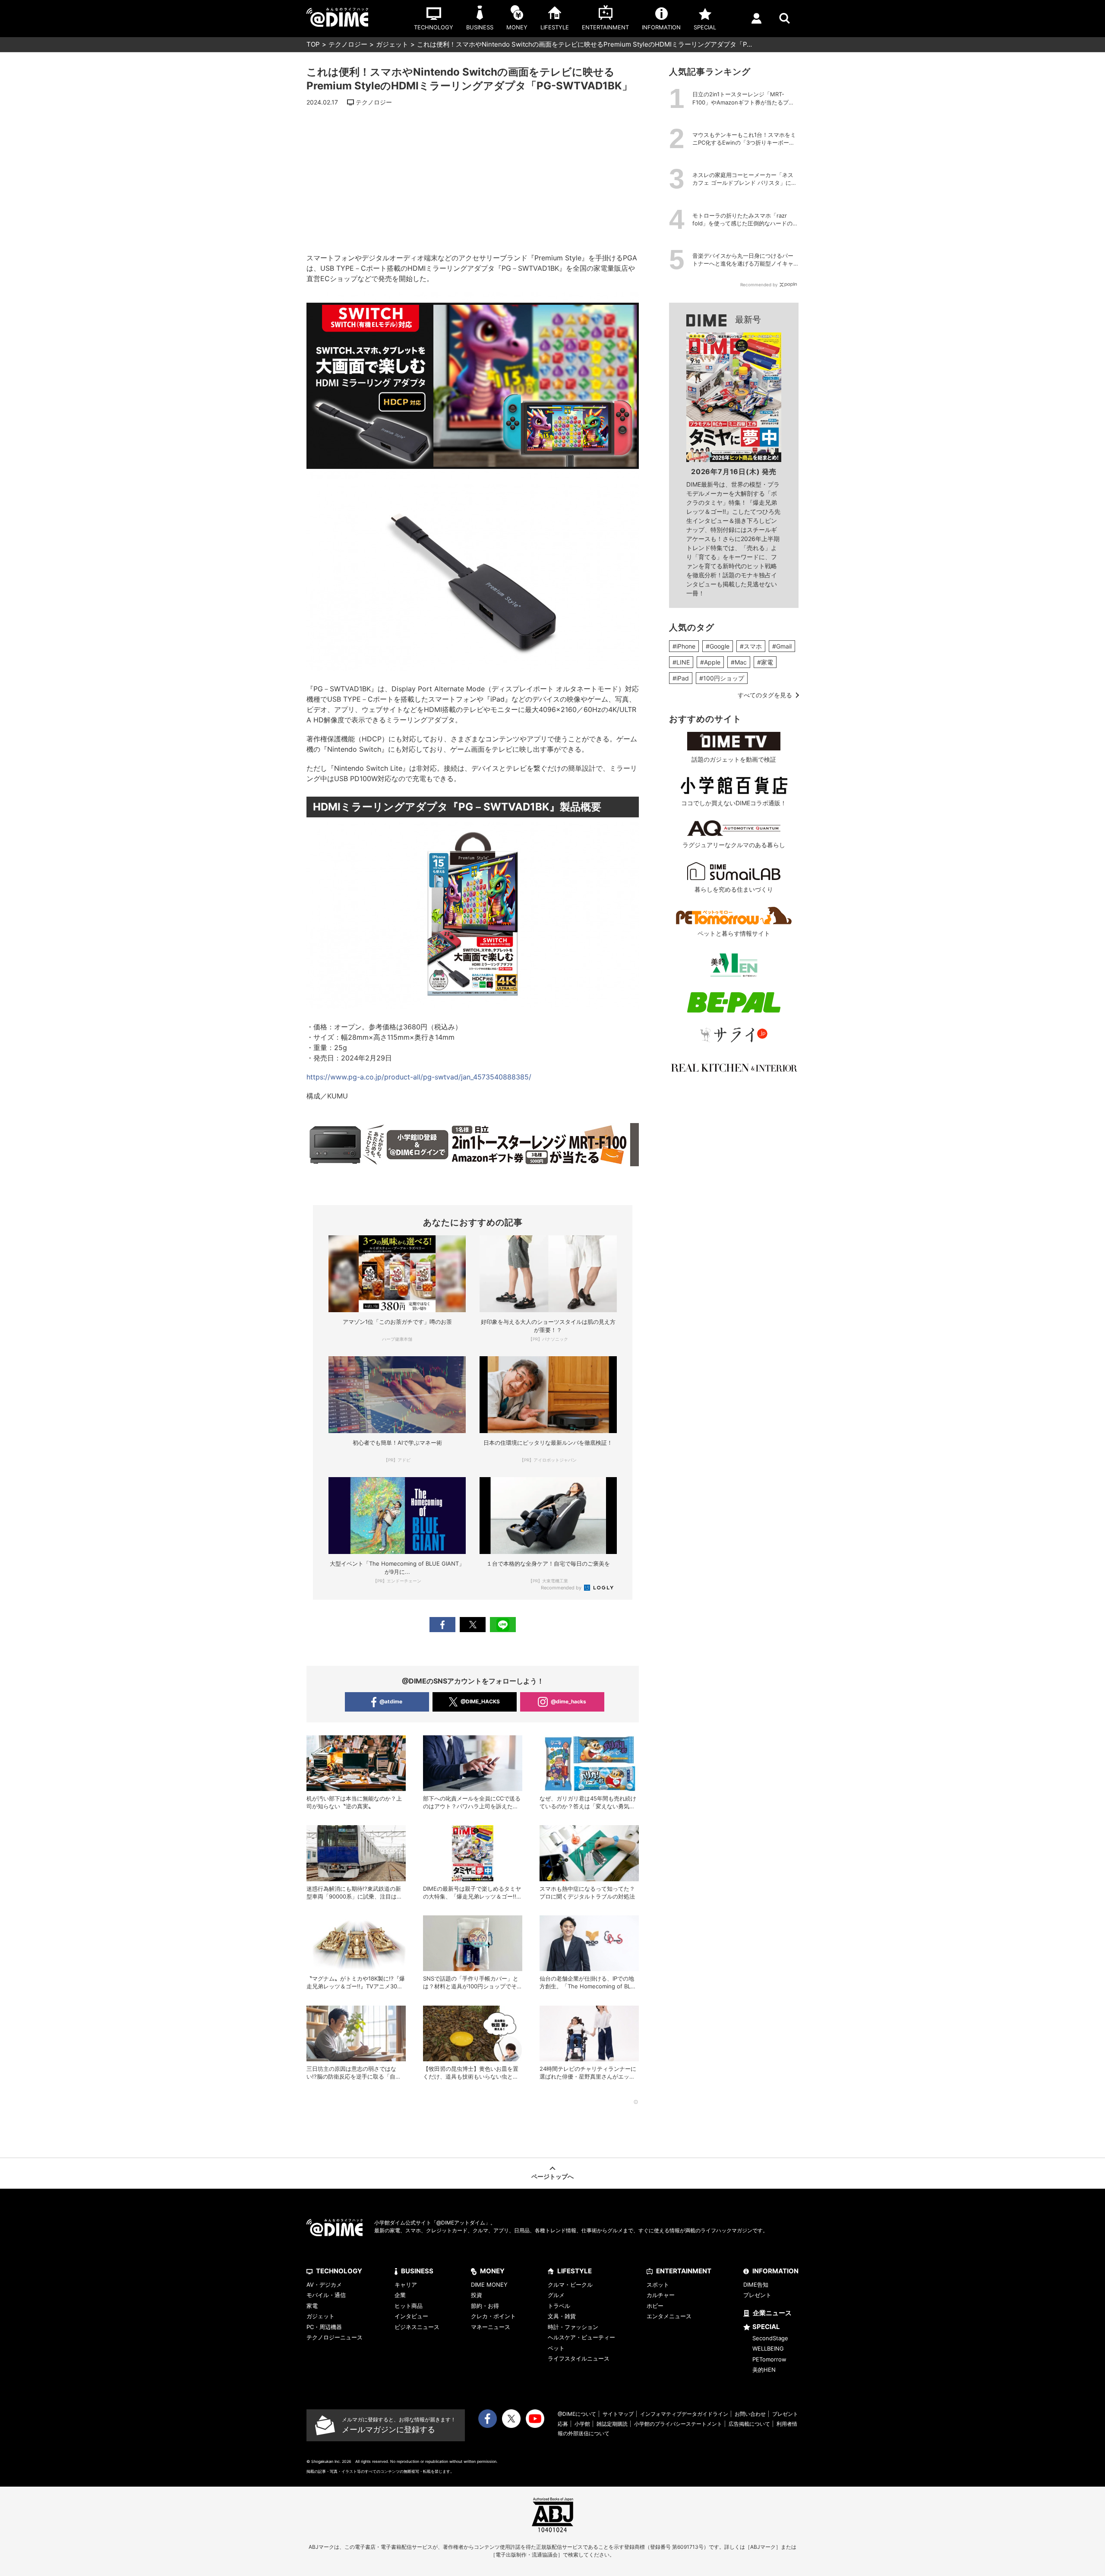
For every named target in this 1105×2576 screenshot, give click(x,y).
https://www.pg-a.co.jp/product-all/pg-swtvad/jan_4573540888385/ (419, 1077)
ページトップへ (552, 2176)
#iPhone (684, 646)
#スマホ (751, 646)
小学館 (582, 2424)
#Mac (739, 662)
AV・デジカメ (324, 2285)
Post (473, 1625)
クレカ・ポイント (493, 2316)
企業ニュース (772, 2313)
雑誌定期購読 (612, 2424)
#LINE (681, 662)
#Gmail (782, 646)
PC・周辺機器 (324, 2327)
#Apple (710, 662)
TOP (313, 44)
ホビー (655, 2306)
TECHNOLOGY (339, 2271)
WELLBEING (768, 2348)
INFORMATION (775, 2271)
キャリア (406, 2285)
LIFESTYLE (575, 2271)
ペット (556, 2348)
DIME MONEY (489, 2285)
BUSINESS (417, 2271)
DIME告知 (756, 2285)
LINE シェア (503, 1625)
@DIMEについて (577, 2414)
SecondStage (770, 2338)
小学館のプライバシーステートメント (678, 2424)
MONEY (492, 2271)
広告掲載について (749, 2424)
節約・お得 (485, 2306)
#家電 (765, 662)
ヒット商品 (409, 2306)
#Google (718, 646)
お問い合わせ (750, 2414)
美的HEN (764, 2370)
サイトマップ (618, 2414)
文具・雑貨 (562, 2316)
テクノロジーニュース (335, 2337)
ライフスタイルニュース (579, 2358)
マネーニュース (491, 2327)
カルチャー (661, 2295)
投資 (477, 2295)
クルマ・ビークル (570, 2285)
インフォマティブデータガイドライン (684, 2414)
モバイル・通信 (326, 2295)
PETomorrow (769, 2359)
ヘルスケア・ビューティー (581, 2337)
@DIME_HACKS (480, 1701)
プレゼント (757, 2295)
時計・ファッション (573, 2327)
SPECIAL (766, 2327)
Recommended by (562, 1588)
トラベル (559, 2306)
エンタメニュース (669, 2316)
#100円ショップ (722, 678)
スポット (658, 2285)
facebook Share (442, 1625)
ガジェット (392, 44)
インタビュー (411, 2316)
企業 (400, 2295)
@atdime (391, 1701)
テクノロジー (348, 44)
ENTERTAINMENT (684, 2271)
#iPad (681, 678)
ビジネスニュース (417, 2327)
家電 (312, 2306)
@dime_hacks (568, 1701)
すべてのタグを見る (765, 695)
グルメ (556, 2295)
